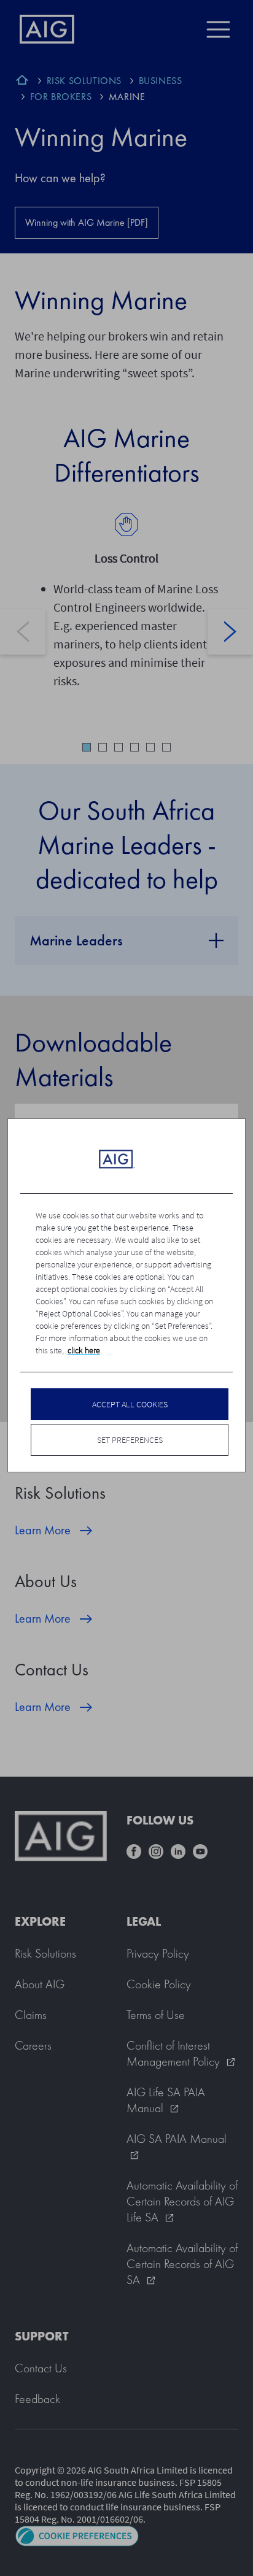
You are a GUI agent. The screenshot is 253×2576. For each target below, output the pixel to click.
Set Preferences (130, 1440)
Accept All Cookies (130, 1404)
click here (84, 1350)
